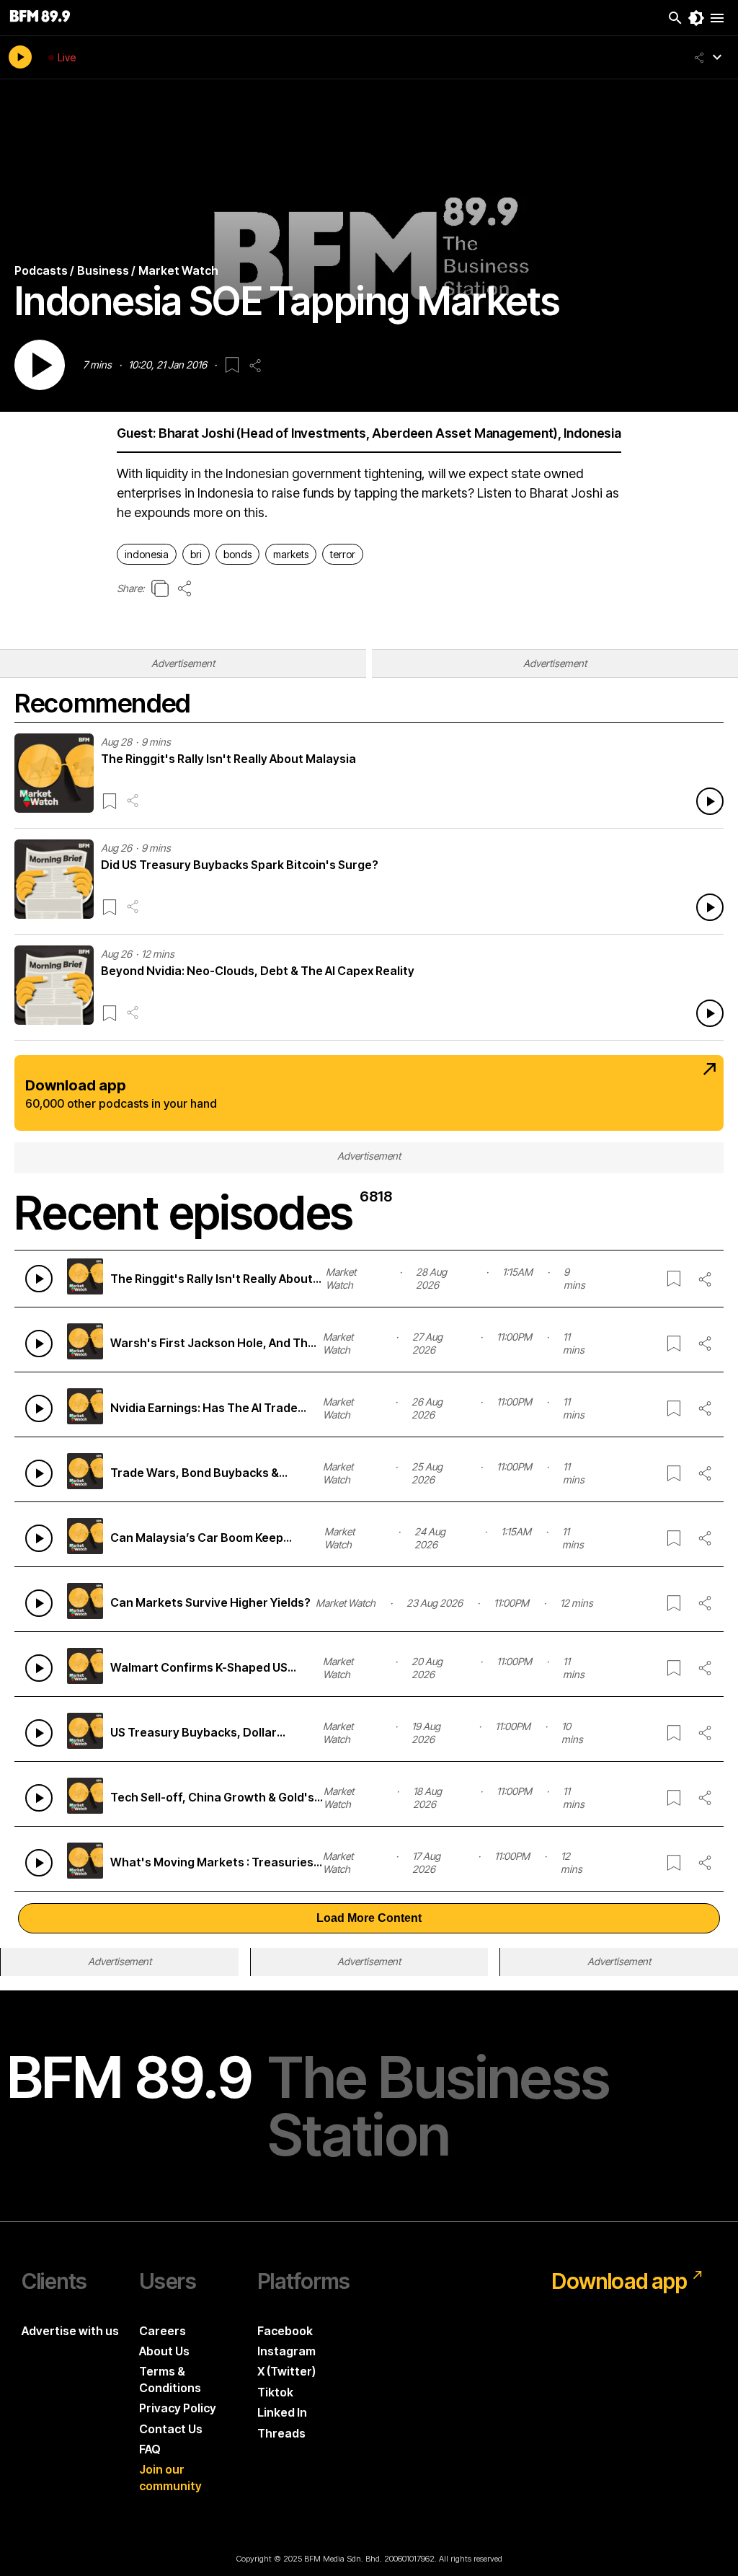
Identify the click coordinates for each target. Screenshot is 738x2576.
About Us (164, 2351)
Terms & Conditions (170, 2379)
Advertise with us (70, 2331)
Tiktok (275, 2392)
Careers (163, 2331)
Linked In (282, 2412)
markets (291, 554)
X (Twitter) (286, 2371)
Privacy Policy (178, 2408)
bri (196, 554)
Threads (281, 2433)
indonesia (147, 554)
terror (343, 554)
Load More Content (369, 1918)
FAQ (150, 2449)
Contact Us (171, 2429)
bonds (237, 554)
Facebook (285, 2331)
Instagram (286, 2351)
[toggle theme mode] (696, 18)
